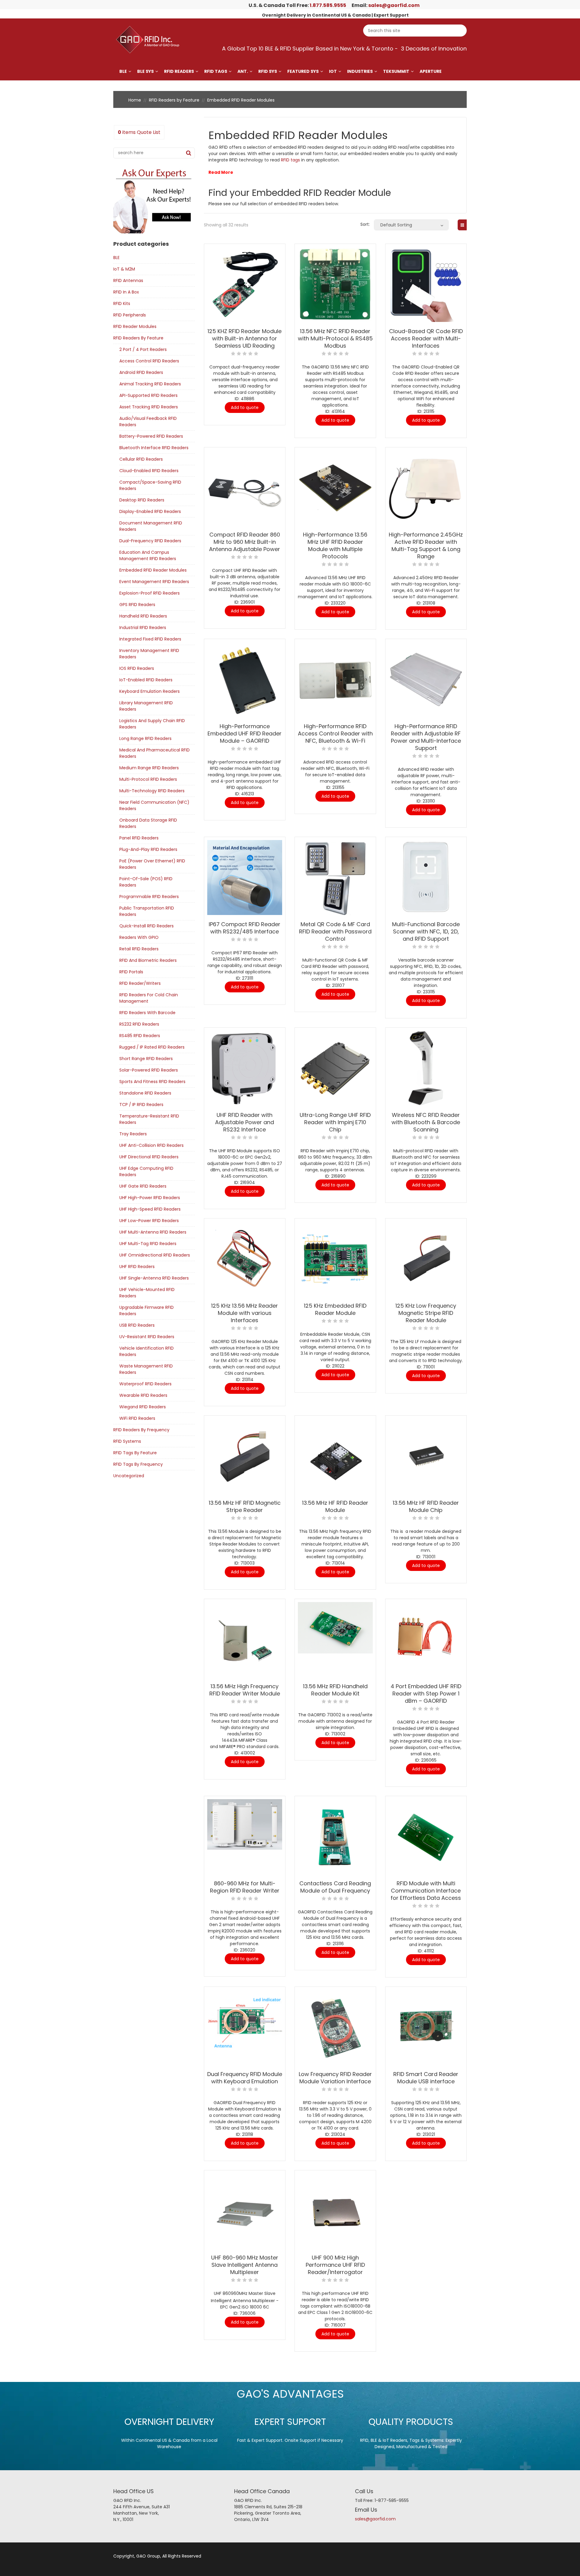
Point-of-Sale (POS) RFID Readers (146, 882)
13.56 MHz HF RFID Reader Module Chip (426, 1506)
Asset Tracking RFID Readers (149, 407)
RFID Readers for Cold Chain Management (149, 998)
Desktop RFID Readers (142, 500)
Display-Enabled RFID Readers (150, 511)
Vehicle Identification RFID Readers (147, 1351)
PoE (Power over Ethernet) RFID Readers (152, 864)
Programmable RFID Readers (149, 897)
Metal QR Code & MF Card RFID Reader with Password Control (335, 931)
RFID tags (290, 160)
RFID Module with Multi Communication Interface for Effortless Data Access (426, 1891)
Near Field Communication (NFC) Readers (154, 805)
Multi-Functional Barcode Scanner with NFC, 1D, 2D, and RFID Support (426, 931)
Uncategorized (129, 1476)
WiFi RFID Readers (137, 1418)
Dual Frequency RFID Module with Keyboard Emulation (245, 2078)
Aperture (431, 71)
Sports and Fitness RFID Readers (152, 1082)
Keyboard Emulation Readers (150, 691)
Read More (221, 172)
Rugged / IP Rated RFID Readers (152, 1047)
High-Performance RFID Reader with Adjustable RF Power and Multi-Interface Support (426, 737)
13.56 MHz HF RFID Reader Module (335, 1506)
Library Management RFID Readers (146, 706)
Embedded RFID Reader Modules (153, 570)
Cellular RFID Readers (141, 459)
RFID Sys (268, 71)
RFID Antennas (128, 281)
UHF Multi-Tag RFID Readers (148, 1244)
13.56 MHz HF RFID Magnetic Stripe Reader (245, 1506)
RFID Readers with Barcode (147, 1013)
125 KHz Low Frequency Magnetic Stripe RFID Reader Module (426, 1313)
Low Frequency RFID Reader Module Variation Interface (335, 2078)
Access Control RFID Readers (149, 361)
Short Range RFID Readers (146, 1059)
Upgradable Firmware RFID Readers (147, 1311)
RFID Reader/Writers (140, 983)
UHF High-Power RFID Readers (150, 1198)
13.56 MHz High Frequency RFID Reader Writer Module (245, 1690)
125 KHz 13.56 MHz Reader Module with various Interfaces (245, 1313)
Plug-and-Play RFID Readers (148, 849)
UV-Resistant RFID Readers (147, 1337)
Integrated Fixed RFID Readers (150, 639)
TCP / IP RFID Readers (141, 1105)
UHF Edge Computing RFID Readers (146, 1171)
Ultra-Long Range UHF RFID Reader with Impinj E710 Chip (335, 1122)
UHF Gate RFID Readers (143, 1186)
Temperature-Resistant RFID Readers (149, 1119)
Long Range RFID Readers (145, 738)
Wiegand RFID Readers (143, 1407)
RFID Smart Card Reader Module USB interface (426, 2078)
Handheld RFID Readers (143, 616)
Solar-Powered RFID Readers (149, 1070)
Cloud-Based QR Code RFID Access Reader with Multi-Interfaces (426, 338)
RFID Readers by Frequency (141, 1430)
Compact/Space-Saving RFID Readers (150, 485)
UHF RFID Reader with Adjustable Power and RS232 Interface (245, 1122)
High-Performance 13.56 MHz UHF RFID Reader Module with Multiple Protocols (335, 545)
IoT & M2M (124, 269)
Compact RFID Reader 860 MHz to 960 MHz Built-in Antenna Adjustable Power (245, 542)
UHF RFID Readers (137, 1267)
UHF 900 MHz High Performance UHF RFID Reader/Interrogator (335, 2265)
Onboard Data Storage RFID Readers (148, 823)
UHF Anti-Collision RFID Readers (151, 1145)
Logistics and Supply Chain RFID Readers (152, 724)
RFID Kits (122, 303)
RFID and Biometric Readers (148, 960)
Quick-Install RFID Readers (147, 926)
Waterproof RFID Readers (145, 1384)
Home (135, 100)
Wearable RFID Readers (143, 1395)
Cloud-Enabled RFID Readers (149, 471)
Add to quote (245, 407)
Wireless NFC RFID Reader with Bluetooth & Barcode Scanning (426, 1122)
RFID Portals (131, 972)
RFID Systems (127, 1441)
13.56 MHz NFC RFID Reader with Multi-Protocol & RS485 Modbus (335, 338)
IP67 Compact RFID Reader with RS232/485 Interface (245, 928)
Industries (360, 71)
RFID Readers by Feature (174, 100)
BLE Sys (145, 71)
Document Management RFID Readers (151, 526)
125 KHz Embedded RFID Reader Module (335, 1309)
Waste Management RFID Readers (146, 1369)
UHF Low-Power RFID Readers (149, 1221)
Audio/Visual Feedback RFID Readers (148, 422)
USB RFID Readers (137, 1325)
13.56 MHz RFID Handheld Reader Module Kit (335, 1690)
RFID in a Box (126, 292)
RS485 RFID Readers (140, 1036)
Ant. (243, 71)
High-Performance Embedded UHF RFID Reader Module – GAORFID (245, 733)
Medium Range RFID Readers (149, 768)
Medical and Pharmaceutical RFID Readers (155, 753)
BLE (123, 71)
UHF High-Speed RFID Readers (150, 1209)
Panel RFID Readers (139, 838)
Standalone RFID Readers (145, 1093)
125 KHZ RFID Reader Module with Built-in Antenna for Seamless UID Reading (245, 338)
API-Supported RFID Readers (148, 395)
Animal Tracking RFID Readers (150, 384)
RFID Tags (216, 71)
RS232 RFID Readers (139, 1024)
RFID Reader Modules (135, 326)
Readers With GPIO (139, 937)
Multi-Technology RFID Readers (152, 791)
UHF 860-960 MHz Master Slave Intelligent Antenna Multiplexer (245, 2265)
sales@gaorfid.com (394, 5)
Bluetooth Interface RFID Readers (154, 448)
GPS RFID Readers (137, 605)
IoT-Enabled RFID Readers (146, 680)
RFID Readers (179, 71)
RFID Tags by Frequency (138, 1464)
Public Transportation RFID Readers (147, 911)
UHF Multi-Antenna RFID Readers (153, 1232)
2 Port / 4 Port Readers (143, 349)
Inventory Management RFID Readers (149, 654)
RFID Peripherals (130, 315)
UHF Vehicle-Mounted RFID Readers (147, 1293)
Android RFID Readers (141, 372)
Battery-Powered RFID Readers (151, 436)
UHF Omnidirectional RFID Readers (155, 1255)
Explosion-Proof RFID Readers (150, 593)
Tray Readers (133, 1134)
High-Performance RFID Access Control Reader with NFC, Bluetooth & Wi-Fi (335, 733)
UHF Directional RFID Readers (149, 1157)
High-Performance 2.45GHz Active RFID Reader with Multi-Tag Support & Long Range (426, 545)
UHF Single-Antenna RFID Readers (154, 1278)
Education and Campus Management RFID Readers (148, 555)
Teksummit (396, 71)
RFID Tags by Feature (135, 1453)
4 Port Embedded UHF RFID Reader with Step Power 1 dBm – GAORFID (426, 1694)
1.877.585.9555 (328, 5)
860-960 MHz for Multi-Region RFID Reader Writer (245, 1887)
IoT (333, 71)
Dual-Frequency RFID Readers (150, 541)
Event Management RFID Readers (154, 582)
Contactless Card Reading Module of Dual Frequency (335, 1887)
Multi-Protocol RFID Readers (148, 779)
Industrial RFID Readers (143, 628)
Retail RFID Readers (139, 949)
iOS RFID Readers (137, 668)
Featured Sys (303, 71)
